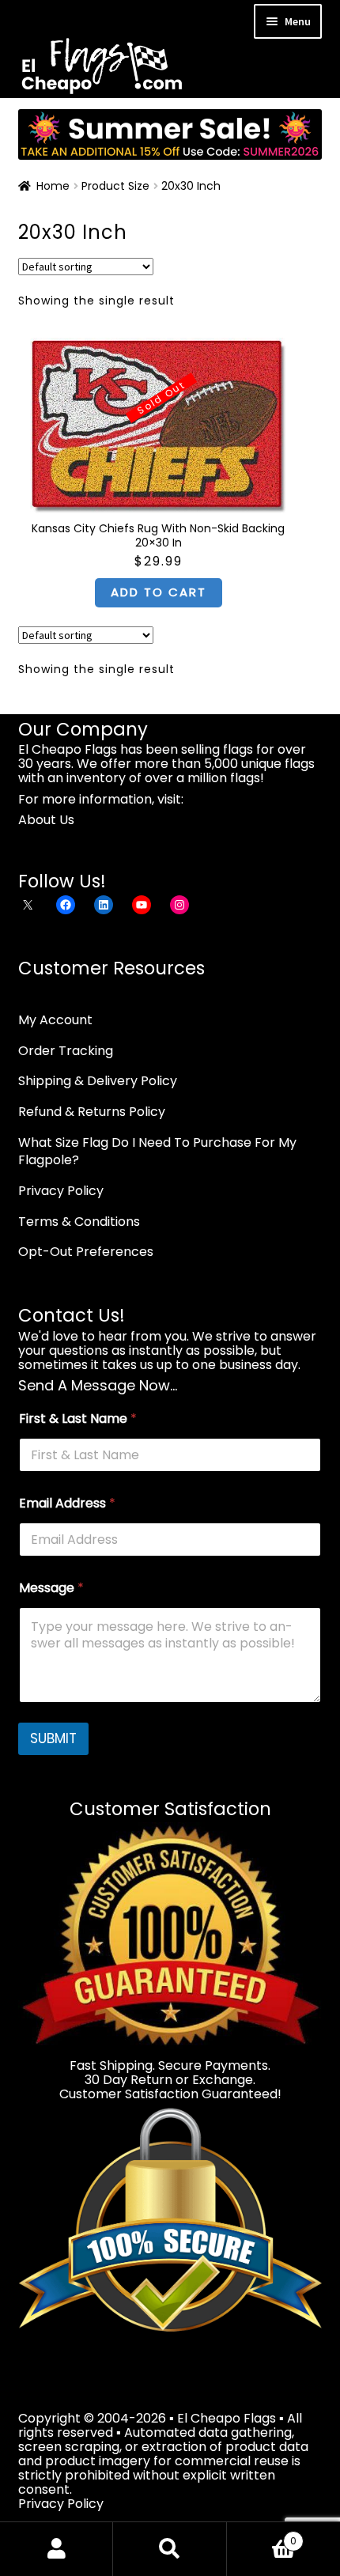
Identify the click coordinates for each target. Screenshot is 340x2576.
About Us (46, 820)
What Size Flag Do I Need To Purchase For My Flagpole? (157, 1152)
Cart (262, 2535)
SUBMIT (53, 1738)
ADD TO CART (159, 592)
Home (53, 186)
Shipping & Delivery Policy (98, 1081)
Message (51, 1588)
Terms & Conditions (79, 1222)
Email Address (67, 1503)
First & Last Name (78, 1419)
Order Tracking (66, 1051)
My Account (55, 1020)
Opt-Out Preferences (86, 1252)
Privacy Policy (61, 1191)
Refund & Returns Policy (92, 1112)
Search (170, 2549)
